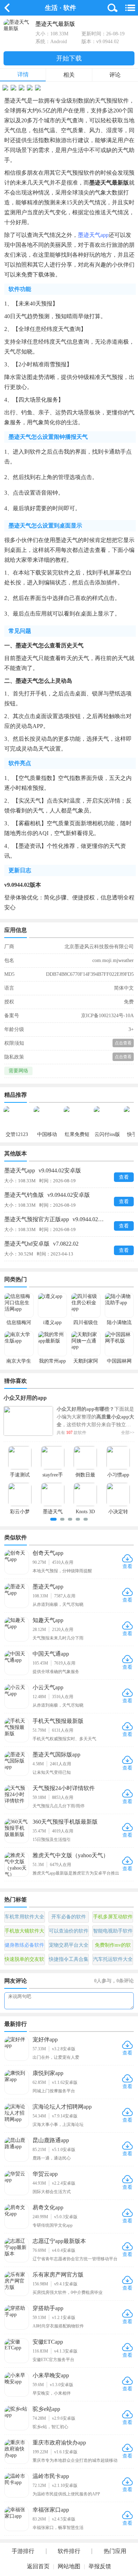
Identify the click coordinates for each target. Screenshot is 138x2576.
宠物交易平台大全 (69, 1945)
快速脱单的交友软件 (24, 1961)
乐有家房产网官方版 (58, 2275)
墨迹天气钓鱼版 (47, 1195)
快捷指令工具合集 (69, 1959)
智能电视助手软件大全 (113, 1933)
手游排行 (23, 2551)
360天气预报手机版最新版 (65, 1822)
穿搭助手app (48, 2308)
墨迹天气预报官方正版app (60, 1219)
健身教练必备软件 (24, 1945)
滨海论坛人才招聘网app (62, 2107)
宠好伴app (45, 2039)
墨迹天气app (93, 235)
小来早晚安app (51, 2375)
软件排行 (69, 2551)
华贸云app (45, 2174)
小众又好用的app (25, 1398)
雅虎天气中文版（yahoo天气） (71, 1855)
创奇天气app (48, 1553)
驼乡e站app (46, 2409)
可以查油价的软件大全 (69, 1933)
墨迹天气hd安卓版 (41, 1244)
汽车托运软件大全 (113, 1959)
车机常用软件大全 (24, 1917)
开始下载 (69, 58)
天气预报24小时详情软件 (64, 1788)
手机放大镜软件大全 (24, 1933)
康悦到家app (48, 2073)
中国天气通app (51, 1654)
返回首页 (38, 2566)
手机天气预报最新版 (58, 1721)
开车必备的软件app (69, 1918)
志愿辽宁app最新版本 (59, 2241)
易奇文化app (48, 2207)
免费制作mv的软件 (113, 1947)
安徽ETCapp (48, 2342)
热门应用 (115, 2551)
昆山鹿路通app (51, 2140)
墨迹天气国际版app (56, 1755)
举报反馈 (100, 2566)
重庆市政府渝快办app (59, 2443)
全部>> (128, 1433)
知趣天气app (48, 1620)
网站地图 (69, 2566)
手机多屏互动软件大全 (113, 1918)
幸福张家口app (51, 2510)
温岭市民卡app (51, 2476)
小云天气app (48, 1687)
